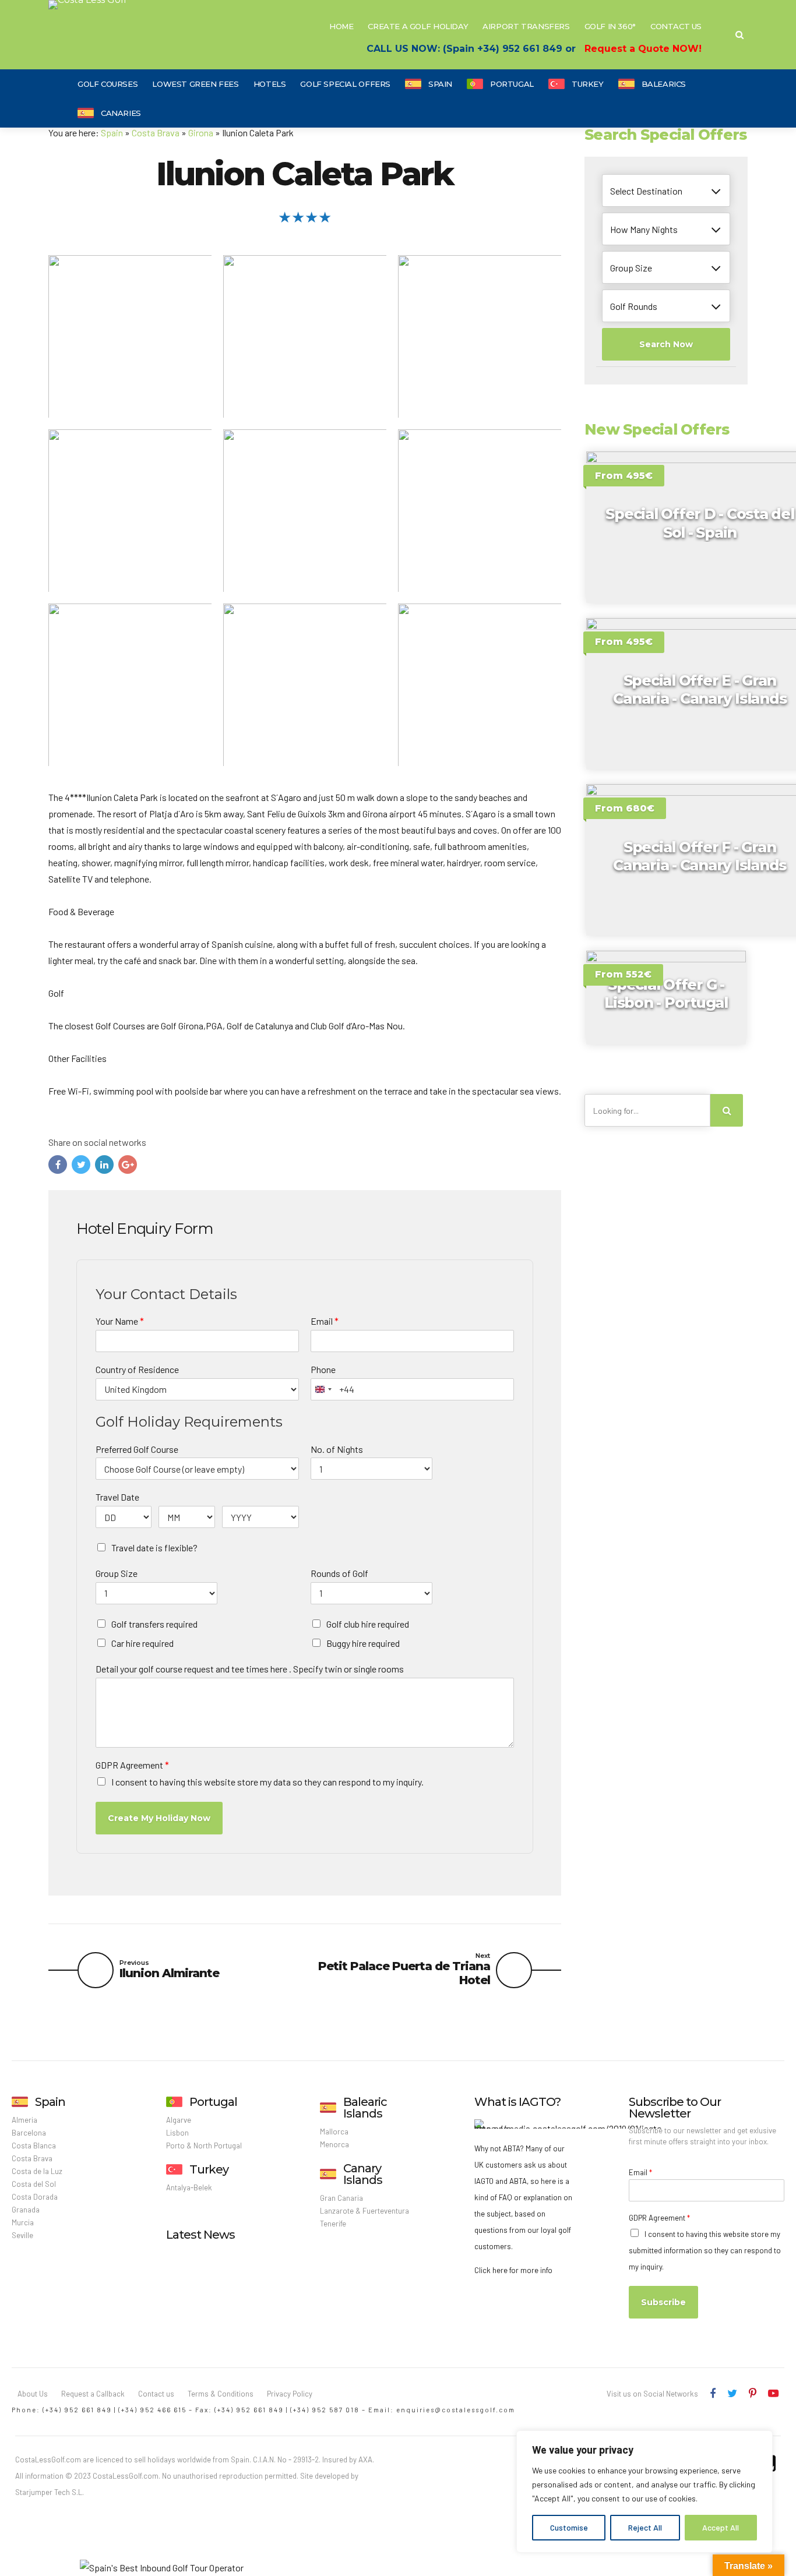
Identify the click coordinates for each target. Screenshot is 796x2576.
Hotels (270, 84)
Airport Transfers (526, 26)
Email (325, 1321)
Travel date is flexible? (154, 1548)
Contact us (156, 2394)
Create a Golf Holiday (418, 26)
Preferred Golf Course (137, 1449)
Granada (26, 2210)
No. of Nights (337, 1449)
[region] (644, 2492)
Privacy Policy (290, 2394)
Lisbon (177, 2133)
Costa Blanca (34, 2146)
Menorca (334, 2144)
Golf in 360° (610, 26)
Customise (569, 2527)
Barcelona (29, 2133)
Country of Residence (137, 1369)
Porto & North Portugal (204, 2146)
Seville (22, 2235)
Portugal (512, 84)
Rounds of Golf (339, 1573)
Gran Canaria (341, 2198)
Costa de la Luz (37, 2171)
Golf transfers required (154, 1624)
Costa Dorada (35, 2197)
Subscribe (663, 2302)
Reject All (645, 2527)
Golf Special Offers (345, 84)
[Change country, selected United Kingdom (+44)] (323, 1389)
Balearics (664, 84)
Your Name (120, 1321)
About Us (33, 2394)
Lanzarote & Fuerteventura (364, 2211)
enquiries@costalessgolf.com (456, 2410)
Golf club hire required (368, 1624)
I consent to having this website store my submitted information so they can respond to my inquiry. (705, 2250)
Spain (440, 84)
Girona (201, 133)
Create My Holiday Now (159, 1818)
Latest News (200, 2235)
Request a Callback (93, 2394)
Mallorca (334, 2132)
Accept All (721, 2527)
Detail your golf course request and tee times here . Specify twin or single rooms (250, 1669)
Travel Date (117, 1497)
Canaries (121, 113)
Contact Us (676, 26)
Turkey (588, 84)
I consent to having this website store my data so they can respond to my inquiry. (267, 1782)
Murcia (23, 2222)
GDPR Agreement (132, 1765)
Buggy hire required (363, 1643)
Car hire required (142, 1643)
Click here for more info (513, 2270)
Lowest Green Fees (195, 84)
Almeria (24, 2120)
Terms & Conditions (221, 2394)
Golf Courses (108, 84)
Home (341, 26)
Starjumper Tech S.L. (50, 2492)
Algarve (179, 2120)
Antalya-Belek (189, 2187)
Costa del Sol (34, 2184)
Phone (323, 1369)
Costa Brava (156, 133)
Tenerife (333, 2224)
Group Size (117, 1573)
